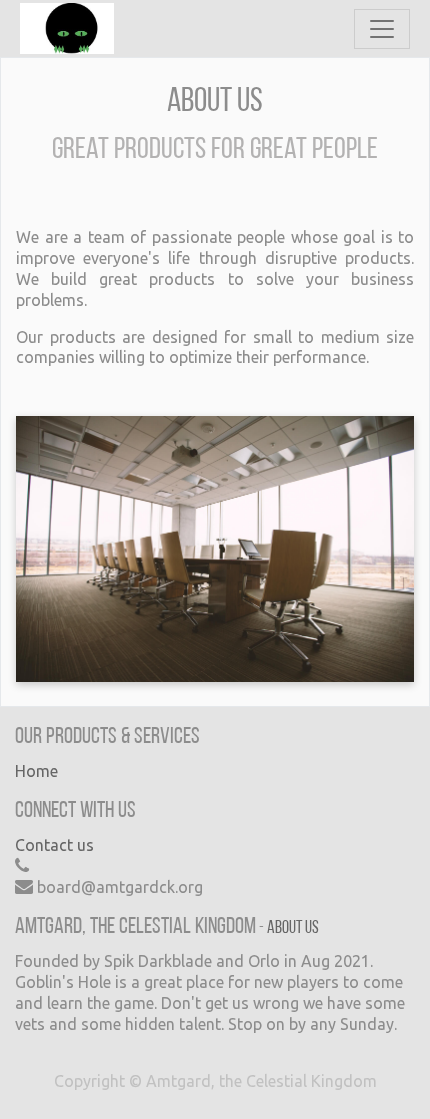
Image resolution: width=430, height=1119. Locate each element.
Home (36, 771)
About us (293, 928)
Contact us (54, 845)
